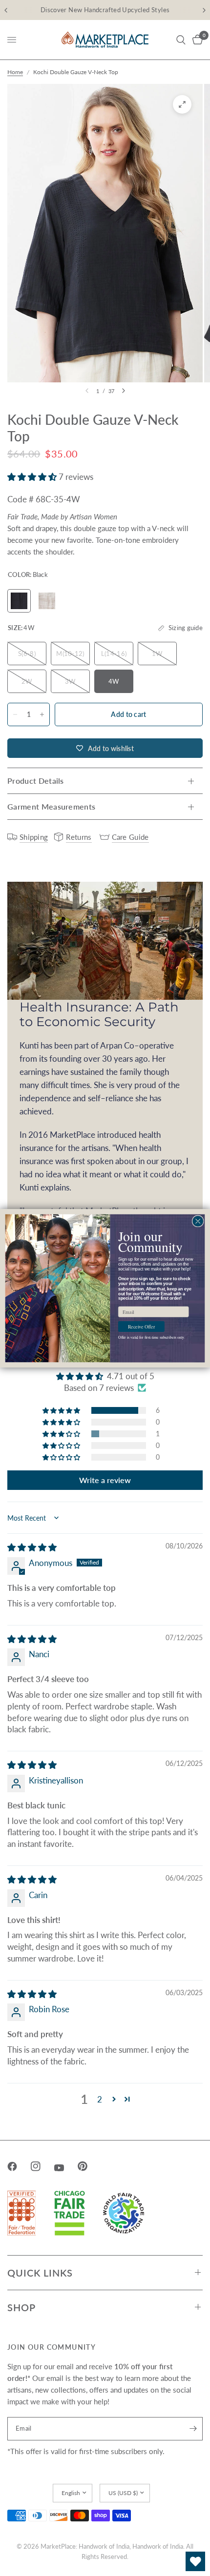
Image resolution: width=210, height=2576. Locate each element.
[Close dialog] (198, 1221)
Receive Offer (141, 1326)
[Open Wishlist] (195, 2561)
